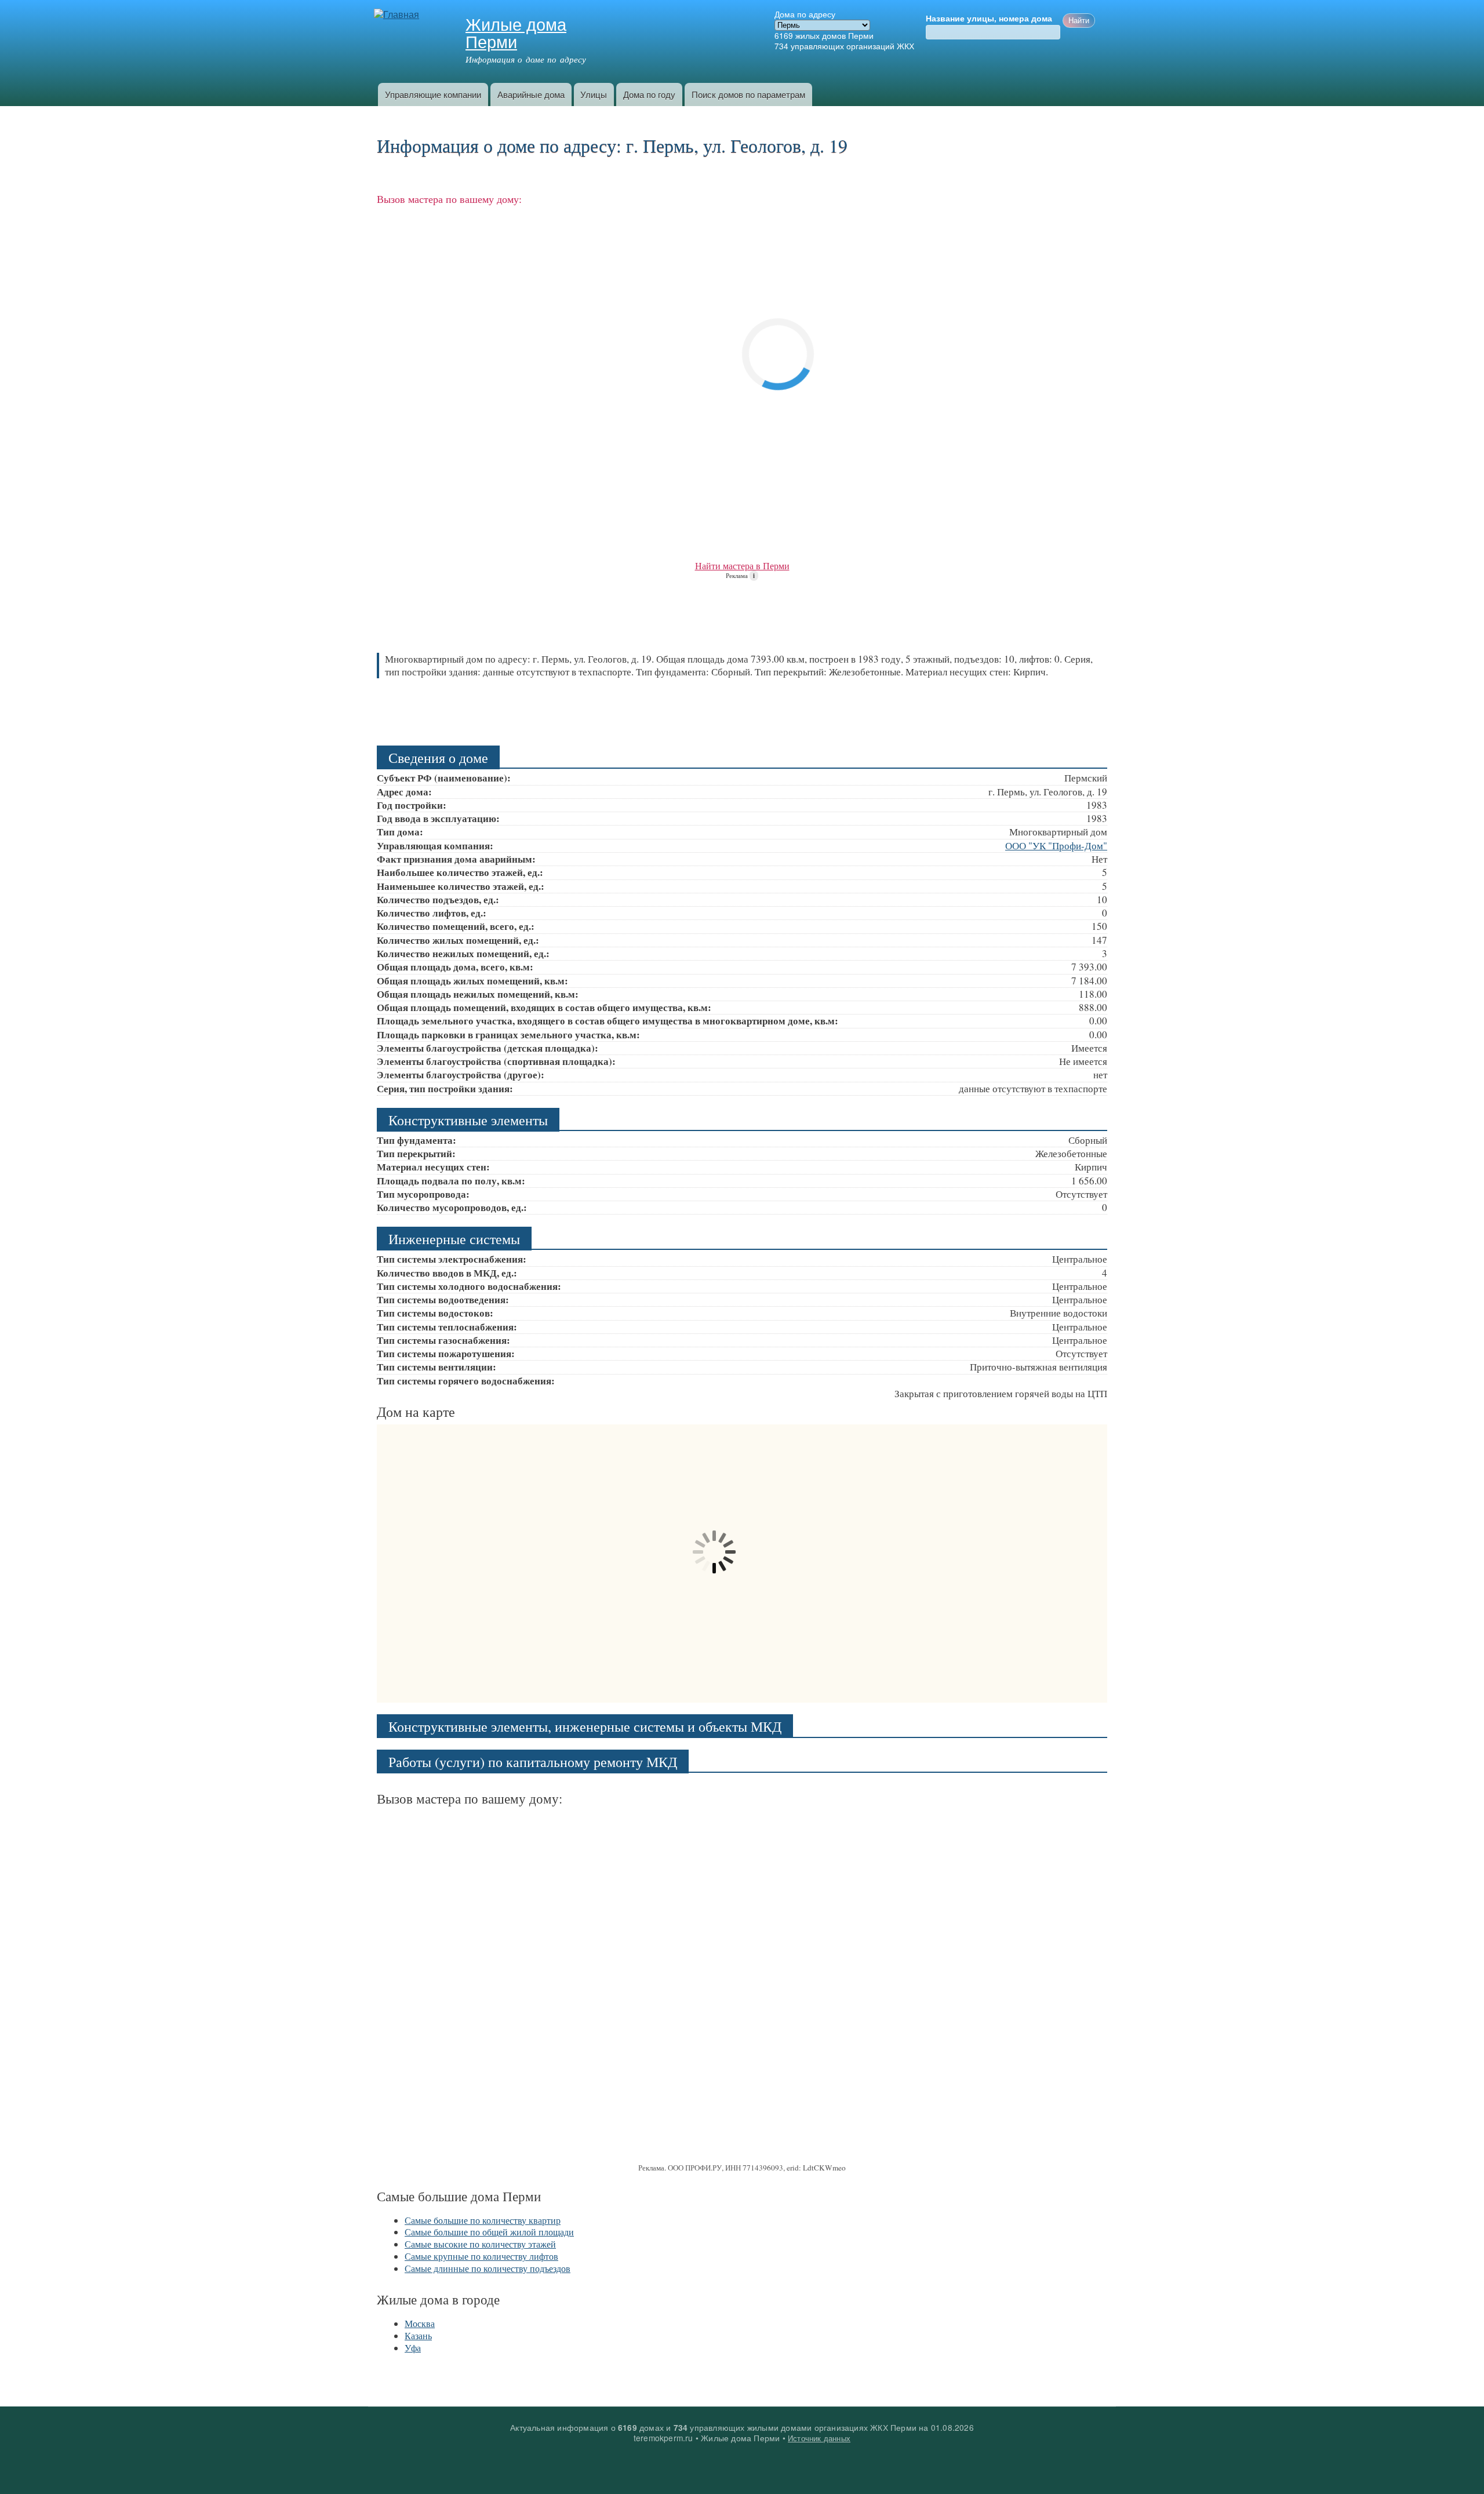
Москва (420, 2323)
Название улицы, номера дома (989, 19)
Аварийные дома (531, 94)
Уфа (413, 2348)
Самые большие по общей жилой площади (489, 2232)
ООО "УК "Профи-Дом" (1056, 846)
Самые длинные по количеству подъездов (488, 2268)
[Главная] (398, 15)
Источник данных (819, 2438)
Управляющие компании (433, 94)
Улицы (594, 94)
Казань (418, 2335)
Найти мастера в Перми (742, 566)
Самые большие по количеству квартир (483, 2220)
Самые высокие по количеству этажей (480, 2244)
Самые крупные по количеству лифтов (481, 2256)
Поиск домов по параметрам (748, 94)
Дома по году (649, 94)
